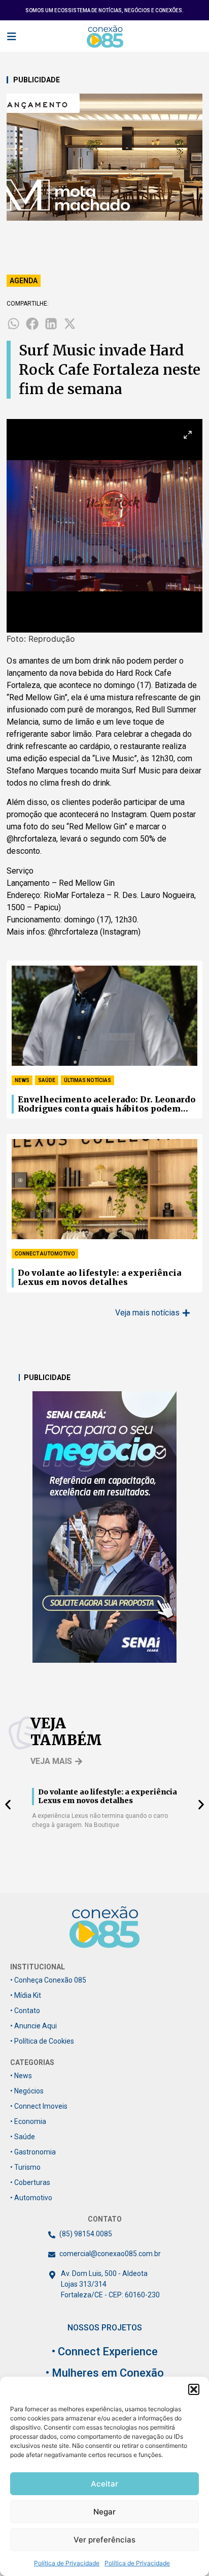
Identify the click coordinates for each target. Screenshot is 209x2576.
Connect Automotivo (45, 1254)
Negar (104, 2512)
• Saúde (23, 2137)
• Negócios (27, 2091)
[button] (194, 2389)
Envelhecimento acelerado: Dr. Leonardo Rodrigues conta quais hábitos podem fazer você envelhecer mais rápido (107, 1104)
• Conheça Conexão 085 (48, 1980)
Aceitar (104, 2484)
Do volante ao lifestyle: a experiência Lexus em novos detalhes (99, 1278)
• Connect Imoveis (39, 2106)
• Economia (28, 2121)
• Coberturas (30, 2182)
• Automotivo (31, 2198)
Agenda (24, 281)
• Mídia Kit (26, 1995)
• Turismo (25, 2167)
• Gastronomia (33, 2152)
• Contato (25, 2011)
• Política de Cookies (42, 2041)
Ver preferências (104, 2540)
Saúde (47, 1080)
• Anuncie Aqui (33, 2026)
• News (21, 2076)
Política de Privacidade (67, 2563)
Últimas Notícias (88, 1080)
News (22, 1080)
